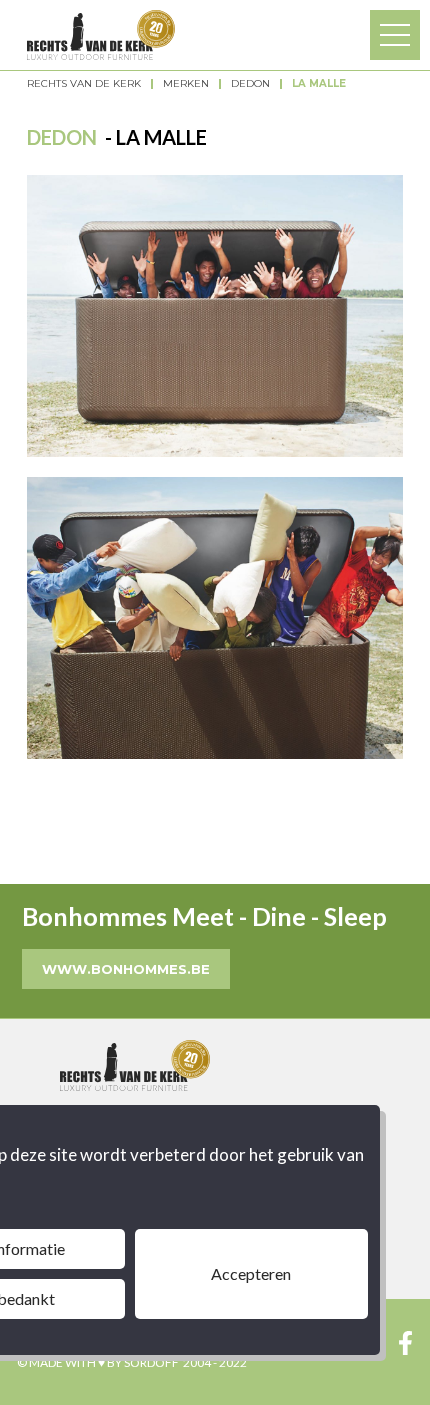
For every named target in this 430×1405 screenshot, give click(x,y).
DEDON (250, 84)
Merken (186, 84)
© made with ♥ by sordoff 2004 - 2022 (132, 1362)
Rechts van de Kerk (84, 84)
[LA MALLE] (215, 316)
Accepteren (251, 1273)
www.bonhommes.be (126, 969)
